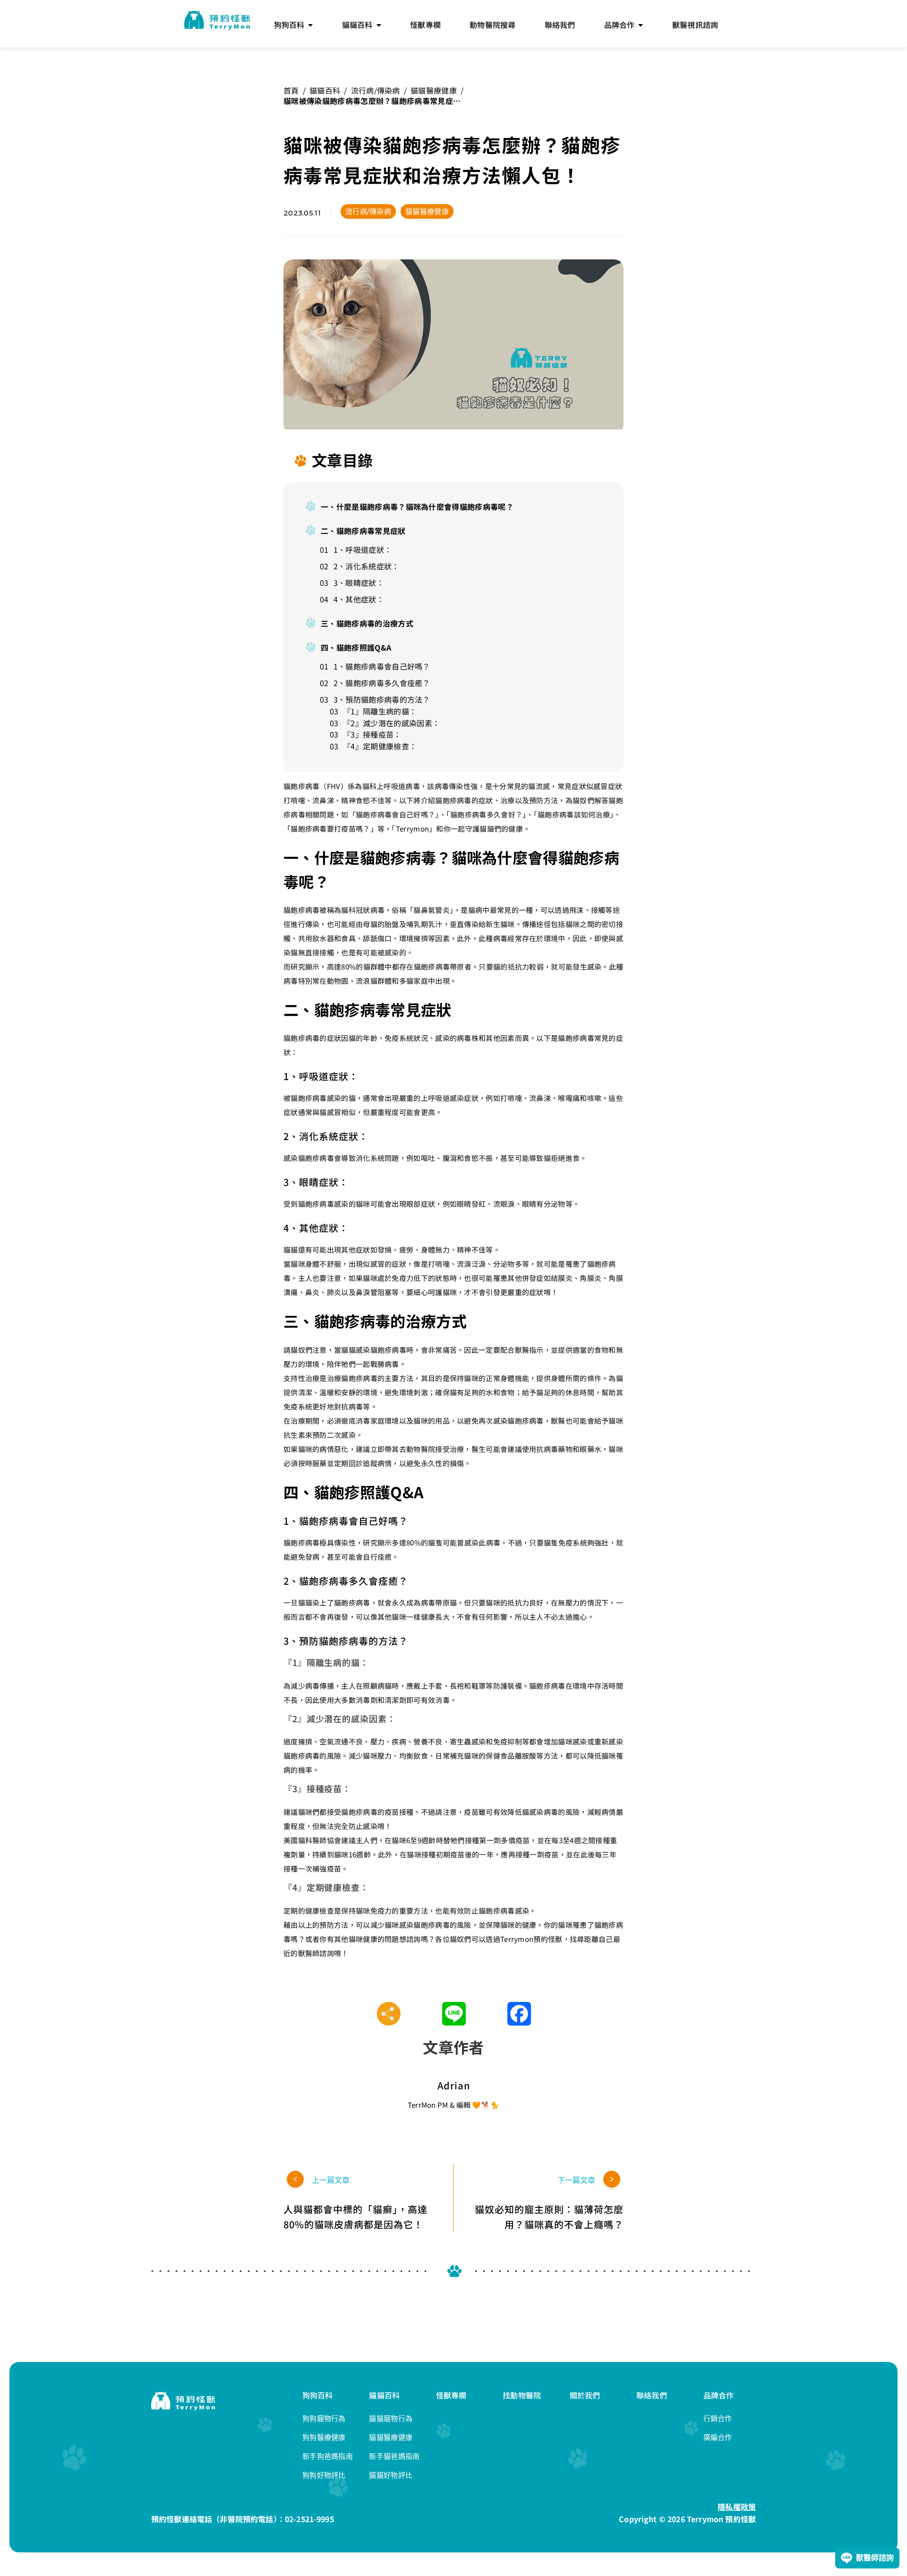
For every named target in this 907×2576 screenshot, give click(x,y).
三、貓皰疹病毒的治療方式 (367, 623)
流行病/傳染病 (376, 90)
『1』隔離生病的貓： (380, 711)
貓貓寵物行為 (391, 2418)
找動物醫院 (522, 2395)
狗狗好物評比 (324, 2475)
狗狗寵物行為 (324, 2418)
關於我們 (585, 2395)
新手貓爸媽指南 (394, 2456)
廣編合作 (718, 2437)
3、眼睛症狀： (359, 583)
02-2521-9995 (309, 2519)
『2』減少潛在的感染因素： (391, 723)
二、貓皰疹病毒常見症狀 (363, 531)
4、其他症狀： (359, 599)
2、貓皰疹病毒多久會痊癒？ (382, 683)
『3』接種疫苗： (372, 734)
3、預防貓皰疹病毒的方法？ (382, 699)
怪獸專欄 (451, 2395)
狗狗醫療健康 (324, 2437)
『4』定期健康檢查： (380, 746)
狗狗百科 (318, 2395)
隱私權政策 (737, 2507)
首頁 (291, 90)
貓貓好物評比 (391, 2475)
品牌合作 (719, 2395)
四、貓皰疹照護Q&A (356, 647)
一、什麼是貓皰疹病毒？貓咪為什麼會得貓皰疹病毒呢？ (417, 507)
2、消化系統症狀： (367, 566)
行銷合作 (718, 2418)
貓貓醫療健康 (434, 90)
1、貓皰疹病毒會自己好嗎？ (382, 666)
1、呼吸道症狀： (363, 550)
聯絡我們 (652, 2395)
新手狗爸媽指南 (328, 2456)
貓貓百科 (325, 90)
